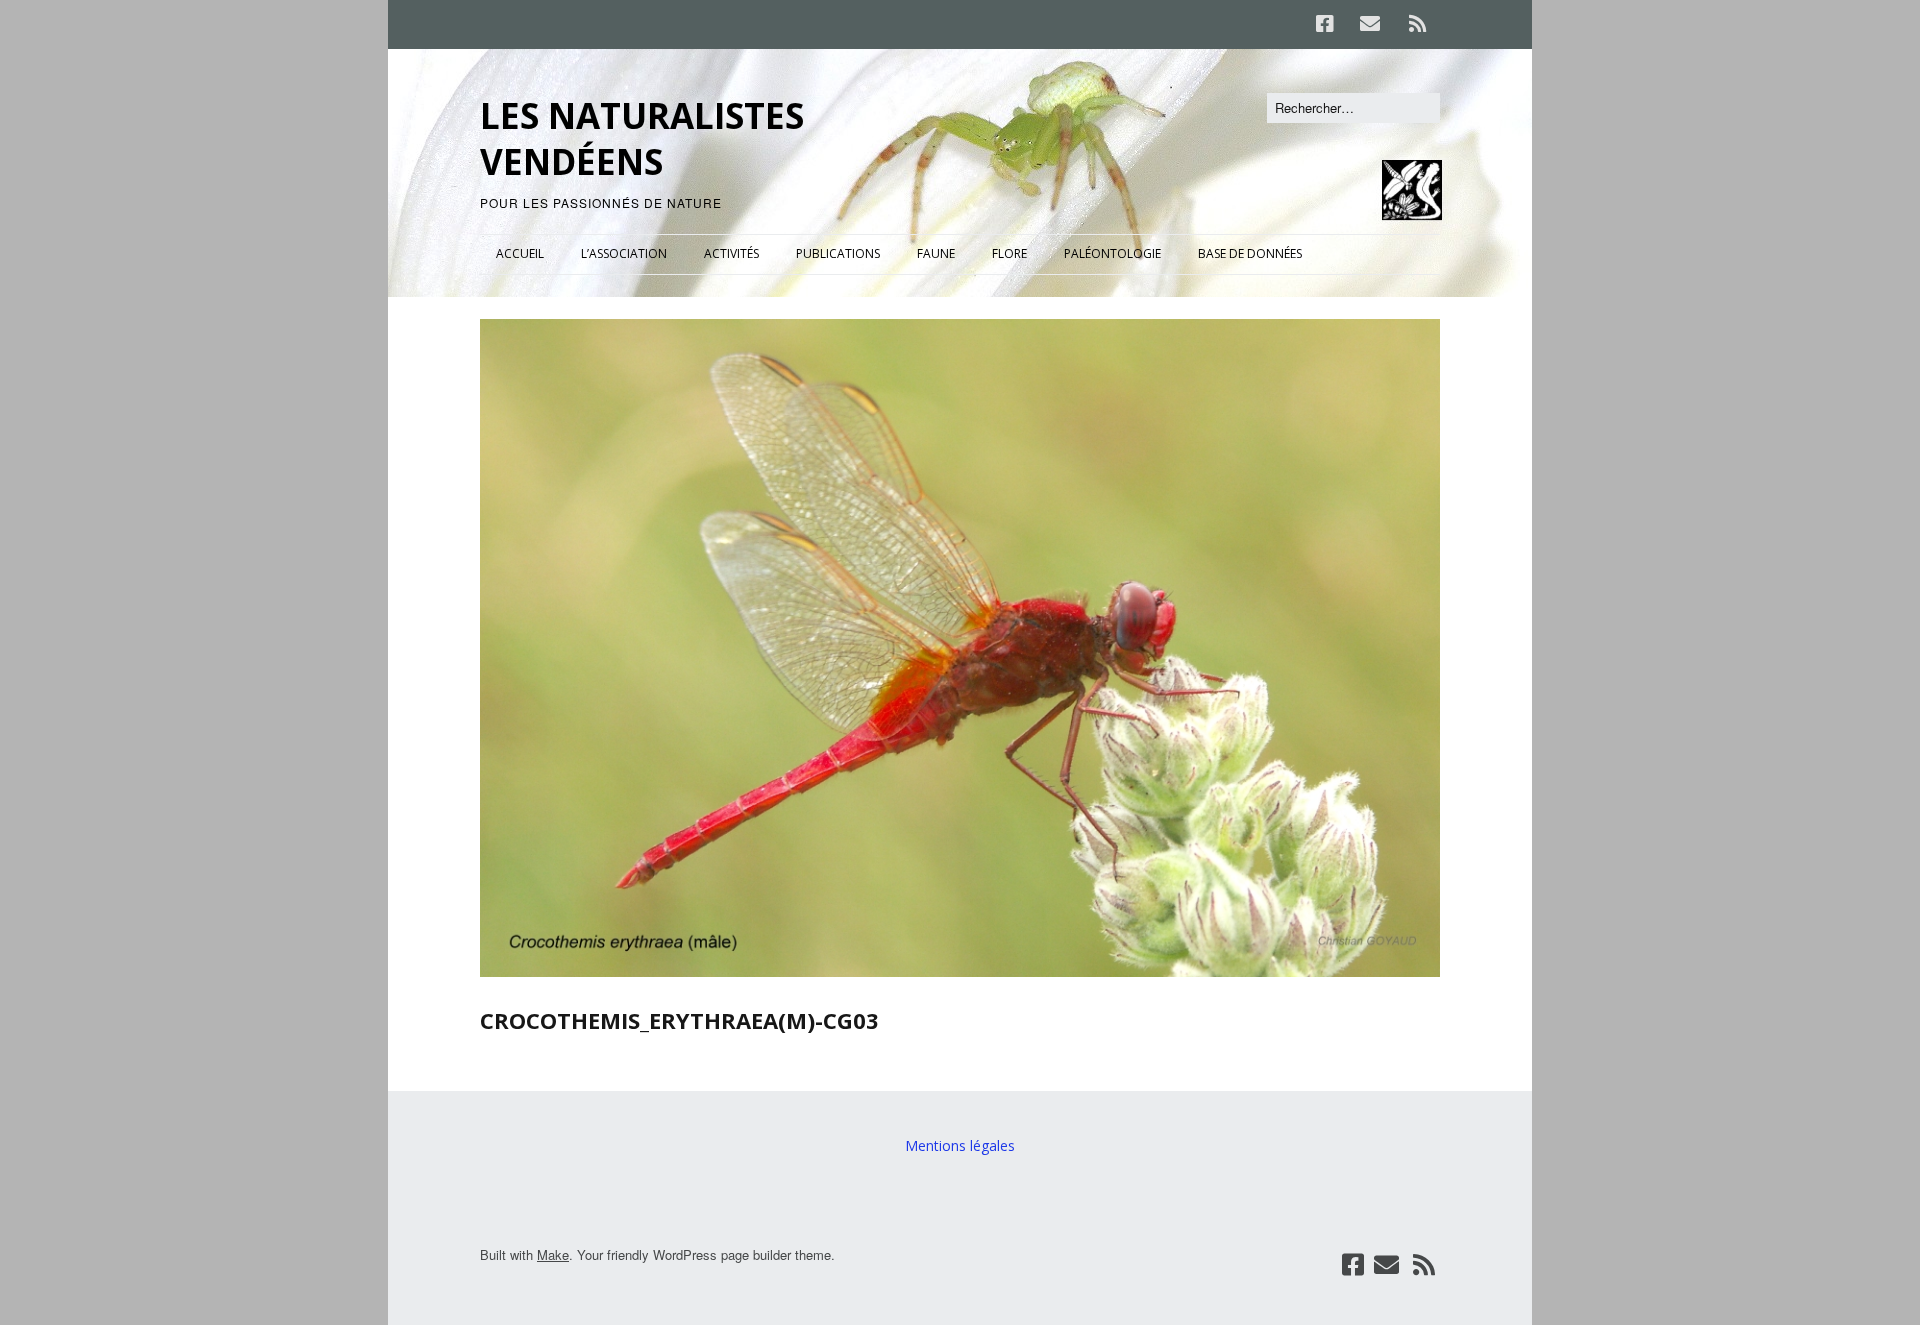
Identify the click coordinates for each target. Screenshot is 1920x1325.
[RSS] (1417, 24)
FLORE (1009, 253)
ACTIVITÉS (731, 253)
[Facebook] (1330, 24)
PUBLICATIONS (838, 253)
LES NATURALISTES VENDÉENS (642, 138)
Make (553, 1254)
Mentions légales (960, 1145)
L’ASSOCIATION (624, 253)
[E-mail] (1369, 24)
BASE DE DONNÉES (1250, 253)
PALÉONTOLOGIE (1112, 253)
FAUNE (936, 253)
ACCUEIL (520, 253)
